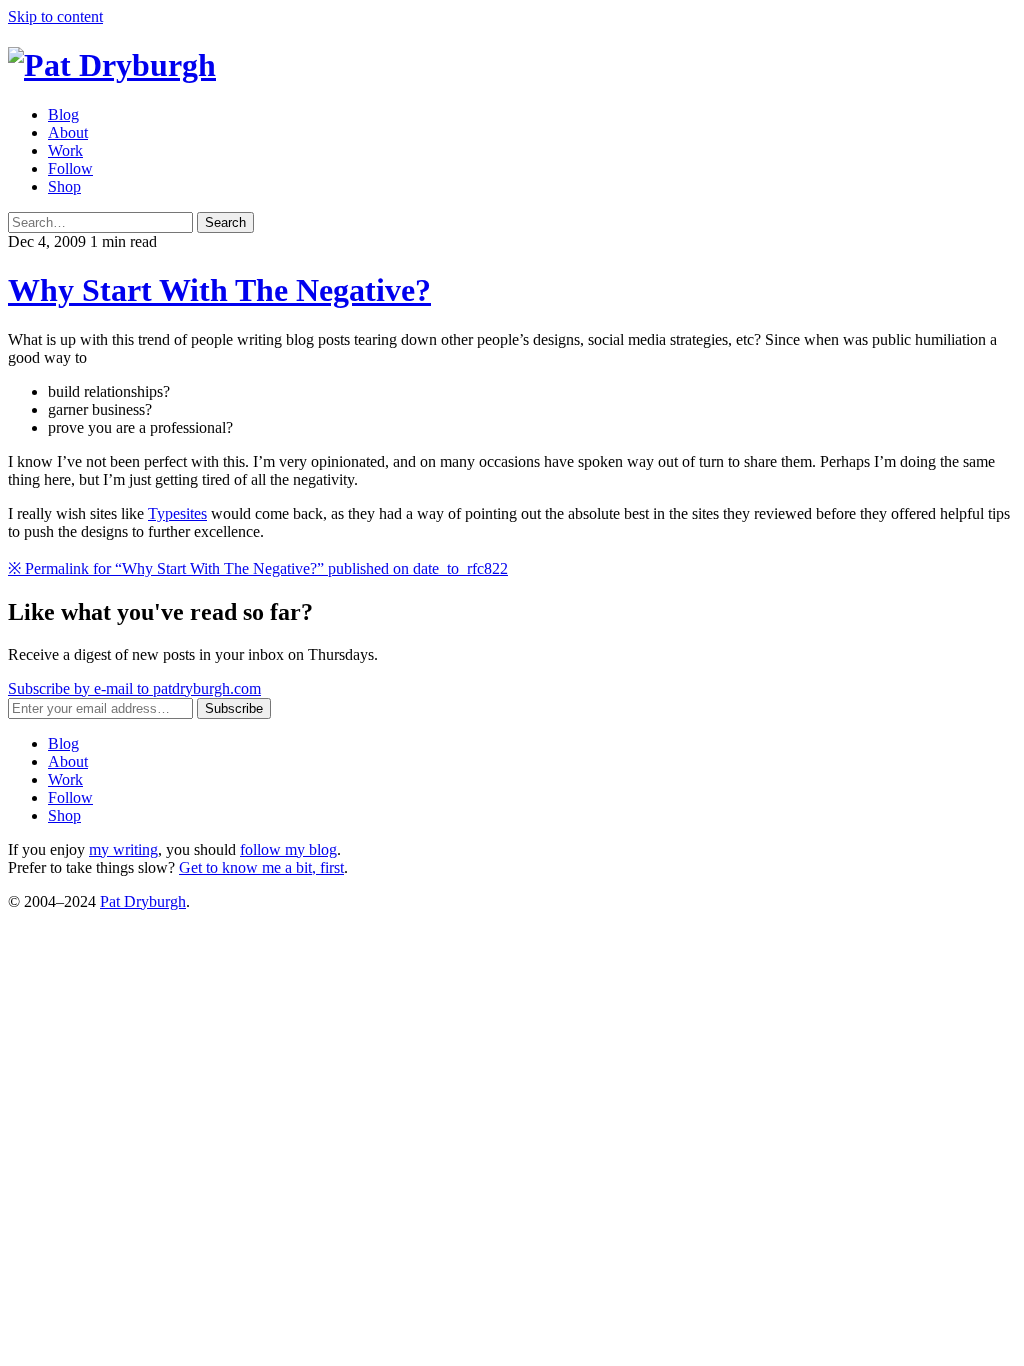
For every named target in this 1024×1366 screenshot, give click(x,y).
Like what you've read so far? (160, 612)
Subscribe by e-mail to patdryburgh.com (134, 688)
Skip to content (55, 16)
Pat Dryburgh (143, 901)
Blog (63, 114)
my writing (123, 849)
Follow (70, 168)
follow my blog (288, 849)
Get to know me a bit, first (261, 867)
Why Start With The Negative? (219, 290)
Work (65, 150)
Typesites (177, 513)
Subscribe (234, 708)
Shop (64, 186)
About (68, 132)
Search (225, 222)
